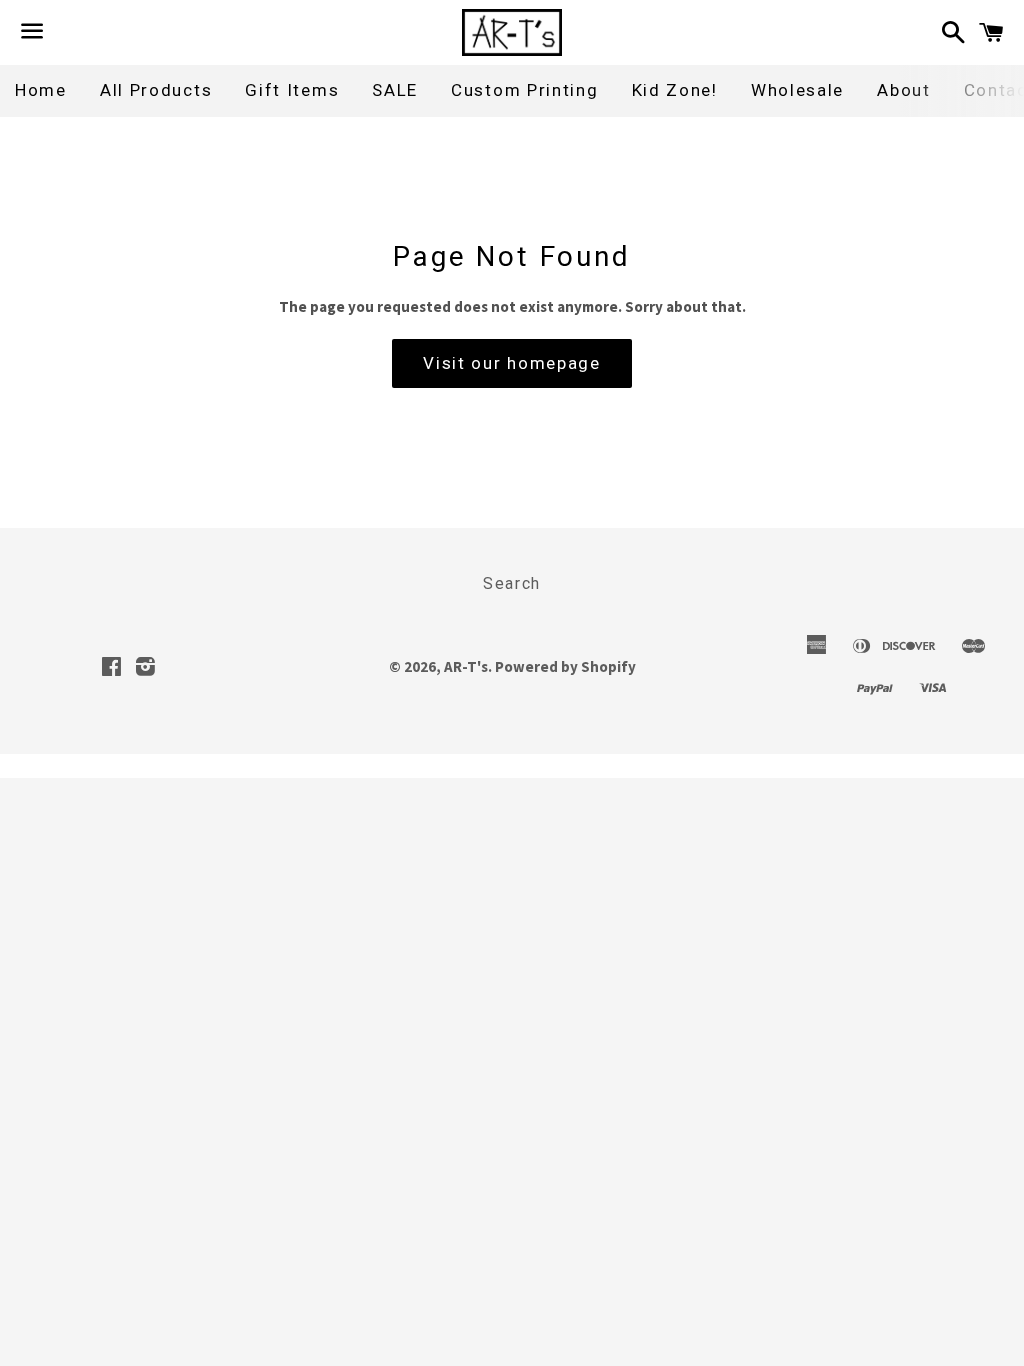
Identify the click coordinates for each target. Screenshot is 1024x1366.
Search (512, 583)
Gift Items (292, 90)
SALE (395, 90)
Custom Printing (525, 90)
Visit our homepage (512, 363)
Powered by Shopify (565, 666)
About (904, 90)
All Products (156, 90)
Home (41, 90)
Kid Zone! (675, 90)
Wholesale (797, 90)
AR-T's (466, 666)
